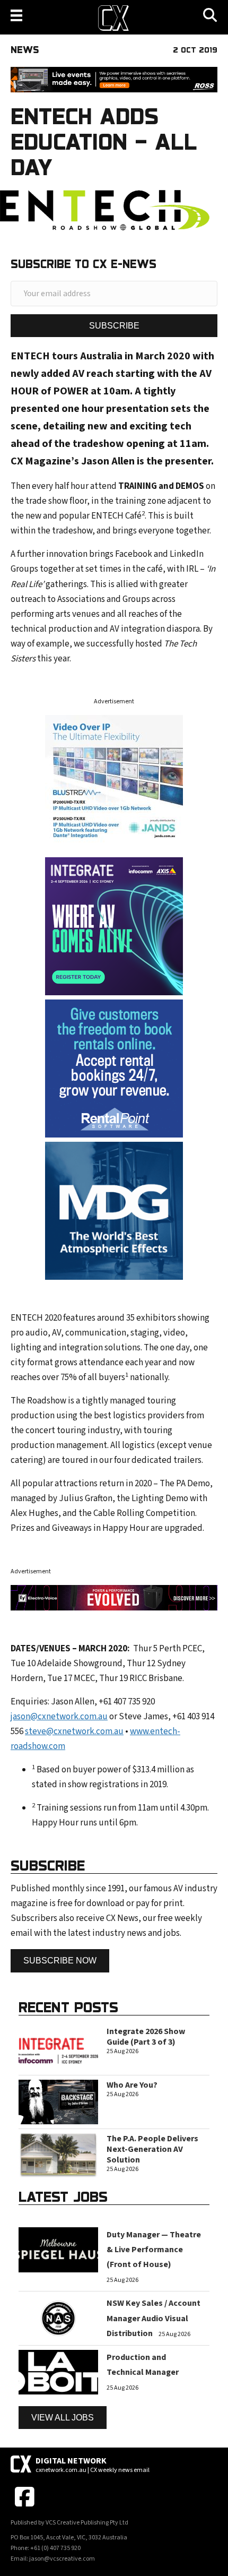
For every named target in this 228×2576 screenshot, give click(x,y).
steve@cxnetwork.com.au (74, 1731)
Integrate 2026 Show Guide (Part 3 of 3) (146, 2037)
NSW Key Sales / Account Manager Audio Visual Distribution (154, 2318)
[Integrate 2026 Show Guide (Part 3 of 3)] (58, 2048)
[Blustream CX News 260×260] (114, 783)
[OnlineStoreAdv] (114, 1068)
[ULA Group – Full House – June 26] (114, 1210)
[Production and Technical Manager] (58, 2372)
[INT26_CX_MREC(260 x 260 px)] (114, 926)
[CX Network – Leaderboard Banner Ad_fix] (114, 79)
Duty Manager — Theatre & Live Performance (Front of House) (154, 2250)
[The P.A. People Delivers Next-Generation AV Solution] (58, 2155)
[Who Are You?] (58, 2101)
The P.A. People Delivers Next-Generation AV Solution (152, 2149)
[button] (114, 326)
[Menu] (16, 15)
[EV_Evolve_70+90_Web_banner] (114, 1597)
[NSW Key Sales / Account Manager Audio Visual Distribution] (58, 2318)
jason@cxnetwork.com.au (59, 1717)
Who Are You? (132, 2085)
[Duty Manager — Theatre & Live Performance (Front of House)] (58, 2250)
